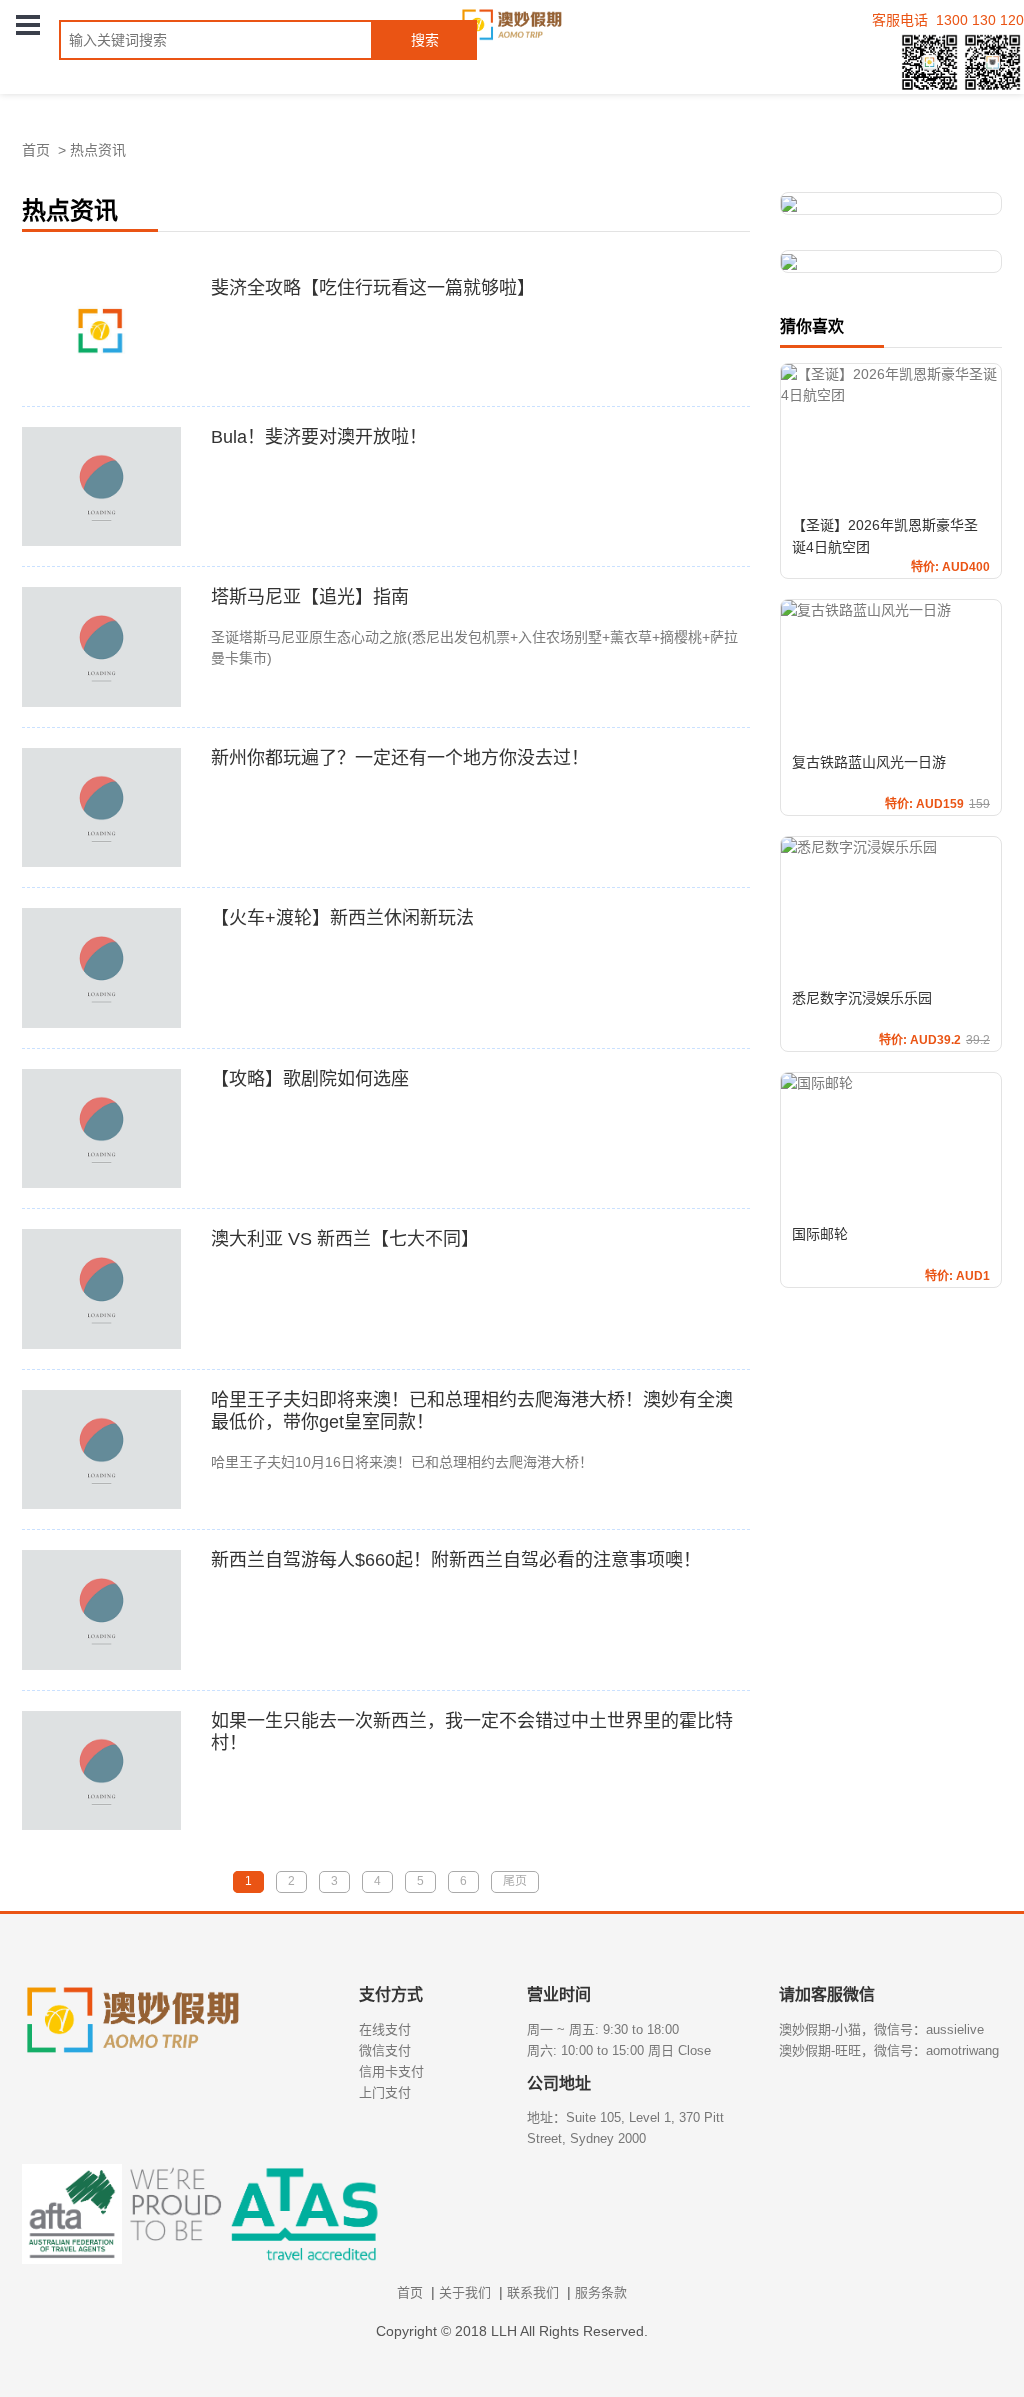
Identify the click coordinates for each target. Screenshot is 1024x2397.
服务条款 (601, 2292)
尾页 (515, 1881)
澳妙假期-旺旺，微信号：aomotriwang (889, 2050)
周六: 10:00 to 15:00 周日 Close (619, 2050)
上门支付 (385, 2092)
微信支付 (385, 2050)
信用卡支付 (391, 2071)
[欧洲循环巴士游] (891, 261)
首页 (36, 150)
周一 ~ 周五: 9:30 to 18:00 (603, 2029)
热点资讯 (98, 150)
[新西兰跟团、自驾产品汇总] (891, 203)
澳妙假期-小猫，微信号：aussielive (881, 2029)
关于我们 (465, 2292)
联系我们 (533, 2292)
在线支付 (385, 2029)
